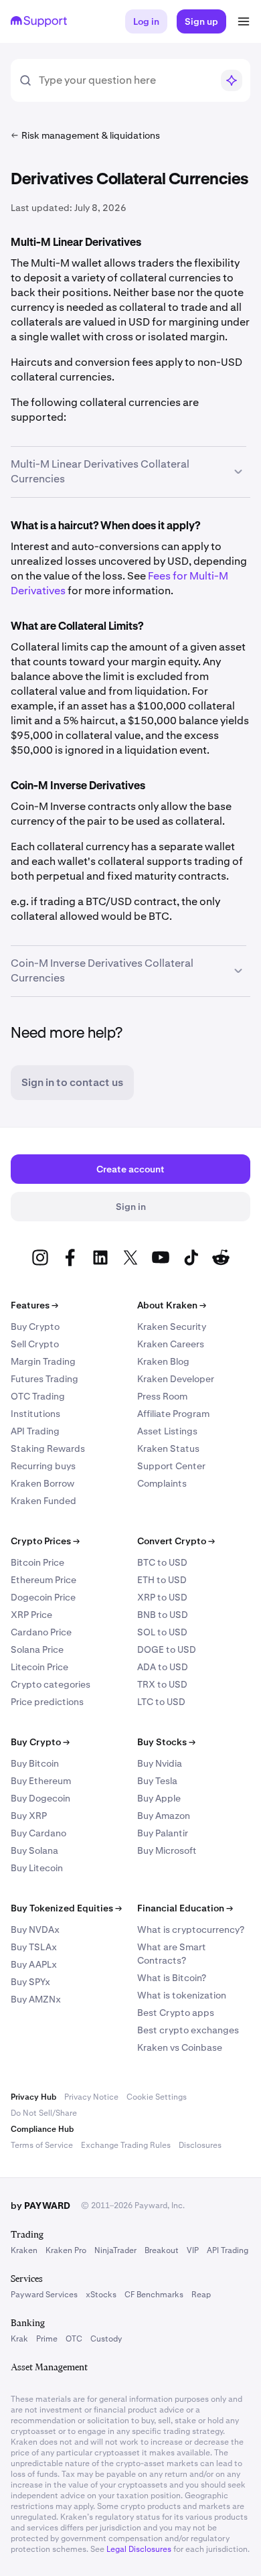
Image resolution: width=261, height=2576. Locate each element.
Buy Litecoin (37, 1868)
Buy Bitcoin (35, 1763)
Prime (47, 2339)
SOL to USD (162, 1632)
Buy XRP (29, 1816)
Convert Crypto (176, 1541)
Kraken (24, 2250)
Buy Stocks (166, 1742)
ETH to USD (162, 1580)
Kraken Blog (163, 1361)
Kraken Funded (43, 1501)
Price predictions (47, 1702)
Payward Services (44, 2295)
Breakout (162, 2250)
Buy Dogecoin (40, 1798)
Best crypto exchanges (188, 2030)
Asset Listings (167, 1431)
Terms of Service (42, 2145)
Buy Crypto (35, 1327)
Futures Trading (45, 1379)
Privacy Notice (91, 2097)
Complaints (162, 1483)
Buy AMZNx (36, 1999)
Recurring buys (43, 1466)
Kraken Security (172, 1327)
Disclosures (200, 2145)
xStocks (101, 2295)
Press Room (162, 1396)
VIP (193, 2250)
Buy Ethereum (41, 1781)
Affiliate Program (173, 1414)
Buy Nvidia (160, 1763)
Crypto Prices (45, 1541)
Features (34, 1305)
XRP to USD (162, 1597)
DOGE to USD (167, 1649)
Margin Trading (43, 1361)
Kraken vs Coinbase (180, 2047)
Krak (19, 2339)
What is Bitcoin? (172, 1978)
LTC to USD (161, 1702)
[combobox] (125, 80)
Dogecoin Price (43, 1597)
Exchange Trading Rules (126, 2145)
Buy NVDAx (35, 1929)
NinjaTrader (115, 2250)
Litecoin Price (39, 1667)
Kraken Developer (176, 1379)
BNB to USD (163, 1615)
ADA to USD (163, 1667)
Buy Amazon (164, 1816)
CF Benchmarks (154, 2295)
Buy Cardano (38, 1833)
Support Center (171, 1466)
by (40, 2206)
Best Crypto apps (176, 2013)
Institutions (35, 1414)
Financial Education (185, 1908)
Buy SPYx (30, 1982)
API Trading (35, 1431)
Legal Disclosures (139, 2549)
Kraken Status (168, 1448)
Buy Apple (159, 1798)
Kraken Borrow (42, 1483)
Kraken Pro (66, 2250)
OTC (74, 2339)
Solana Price (37, 1649)
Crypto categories (51, 1684)
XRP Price (31, 1615)
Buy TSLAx (34, 1947)
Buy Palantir (163, 1833)
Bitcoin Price (37, 1562)
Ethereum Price (43, 1580)
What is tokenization (182, 1995)
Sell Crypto (35, 1344)
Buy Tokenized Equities (66, 1908)
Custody (106, 2339)
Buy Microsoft (167, 1850)
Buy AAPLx (34, 1964)
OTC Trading (38, 1396)
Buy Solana (34, 1850)
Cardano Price (41, 1632)
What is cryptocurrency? (191, 1929)
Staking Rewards (48, 1448)
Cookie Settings (157, 2097)
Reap (201, 2295)
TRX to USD (162, 1684)
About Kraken (172, 1305)
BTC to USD (162, 1562)
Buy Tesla (157, 1781)
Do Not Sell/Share (44, 2113)
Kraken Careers (171, 1344)
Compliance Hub (42, 2129)
